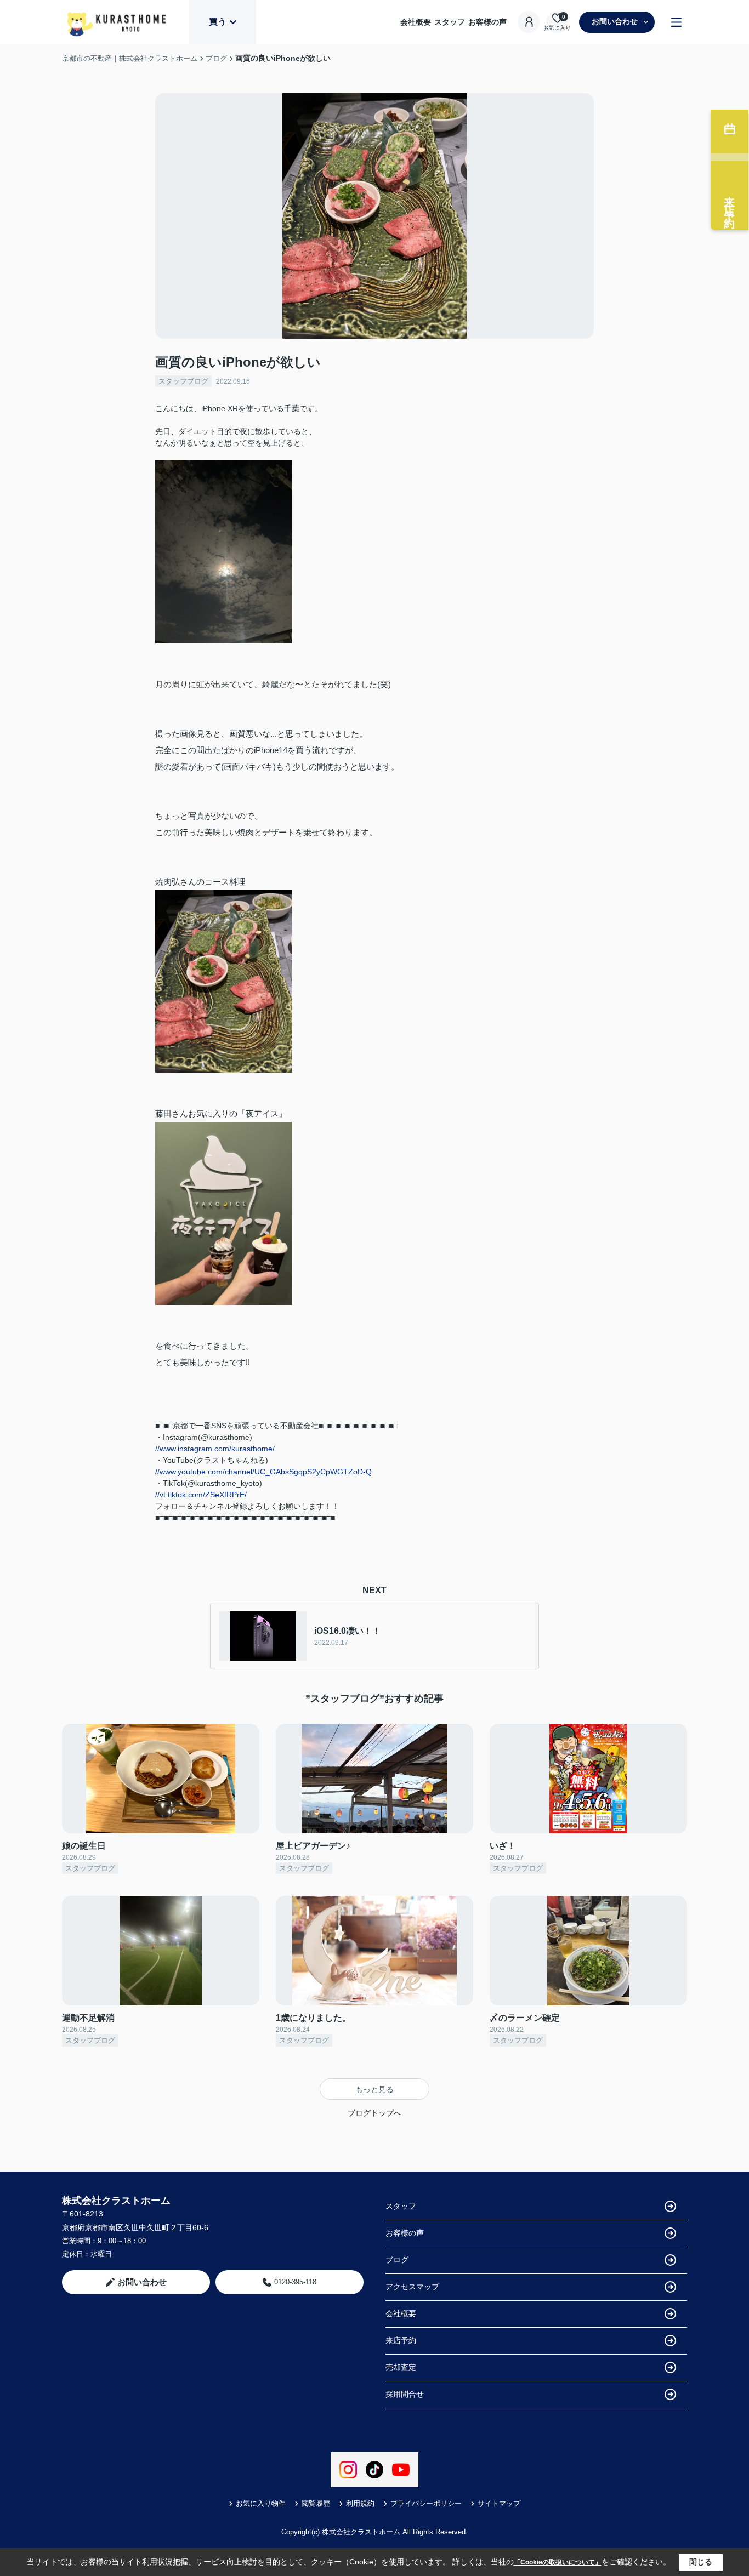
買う (218, 22)
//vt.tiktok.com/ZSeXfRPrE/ (201, 1495)
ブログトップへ (374, 2113)
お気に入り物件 (261, 2503)
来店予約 (401, 2340)
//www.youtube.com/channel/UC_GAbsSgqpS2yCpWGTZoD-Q (263, 1472)
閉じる (701, 2562)
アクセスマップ (412, 2287)
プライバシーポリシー (426, 2503)
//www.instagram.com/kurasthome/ (215, 1449)
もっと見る (374, 2089)
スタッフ (450, 22)
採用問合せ (405, 2394)
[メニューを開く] (676, 22)
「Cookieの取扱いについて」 (558, 2562)
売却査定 (401, 2367)
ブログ (397, 2260)
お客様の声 (487, 22)
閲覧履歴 (316, 2503)
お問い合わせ (615, 21)
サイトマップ (499, 2503)
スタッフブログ (183, 381)
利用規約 (360, 2503)
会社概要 (416, 22)
